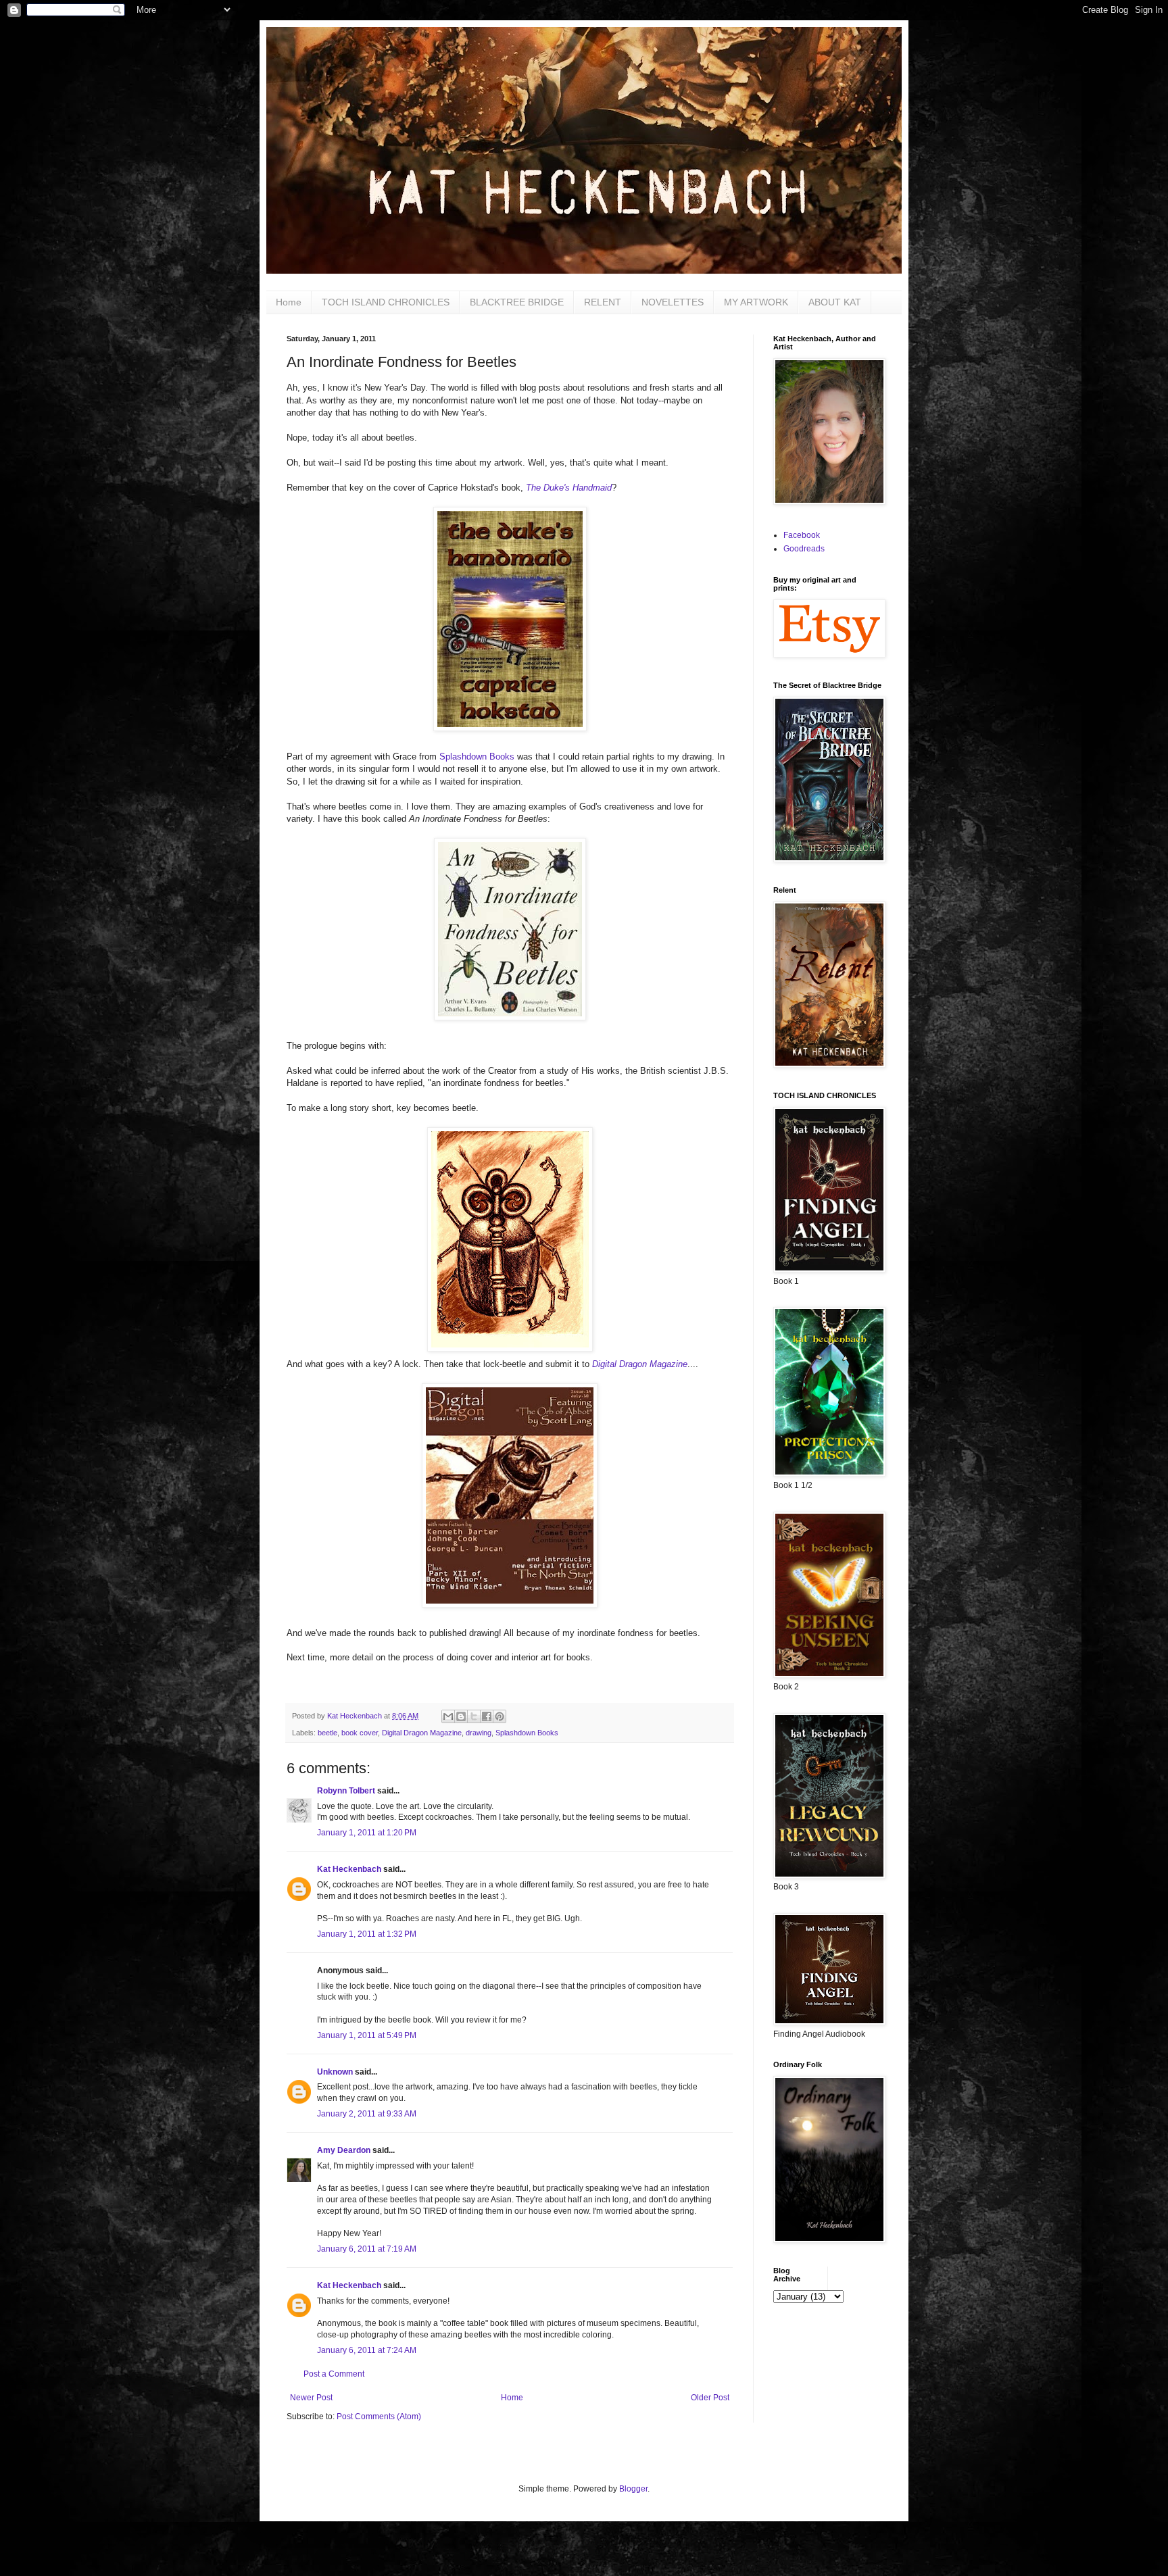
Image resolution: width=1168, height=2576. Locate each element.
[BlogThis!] (461, 1716)
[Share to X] (474, 1716)
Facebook (802, 535)
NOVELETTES (673, 302)
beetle (327, 1733)
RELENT (603, 302)
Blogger (633, 2489)
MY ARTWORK (756, 302)
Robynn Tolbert (346, 1791)
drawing (479, 1733)
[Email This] (448, 1716)
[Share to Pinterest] (500, 1716)
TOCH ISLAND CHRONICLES (386, 302)
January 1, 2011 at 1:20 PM (367, 1833)
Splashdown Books (477, 757)
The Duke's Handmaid (569, 488)
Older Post (710, 2398)
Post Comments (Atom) (379, 2417)
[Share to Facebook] (487, 1716)
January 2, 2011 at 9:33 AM (367, 2114)
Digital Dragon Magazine (640, 1364)
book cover (360, 1733)
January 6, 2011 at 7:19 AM (367, 2249)
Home (289, 302)
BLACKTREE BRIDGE (517, 302)
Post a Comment (334, 2374)
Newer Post (311, 2398)
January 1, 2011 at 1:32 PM (367, 1934)
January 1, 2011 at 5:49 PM (367, 2035)
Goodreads (804, 549)
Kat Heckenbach (349, 1869)
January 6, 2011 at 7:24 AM (367, 2350)
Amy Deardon (344, 2150)
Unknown (335, 2072)
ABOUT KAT (835, 302)
